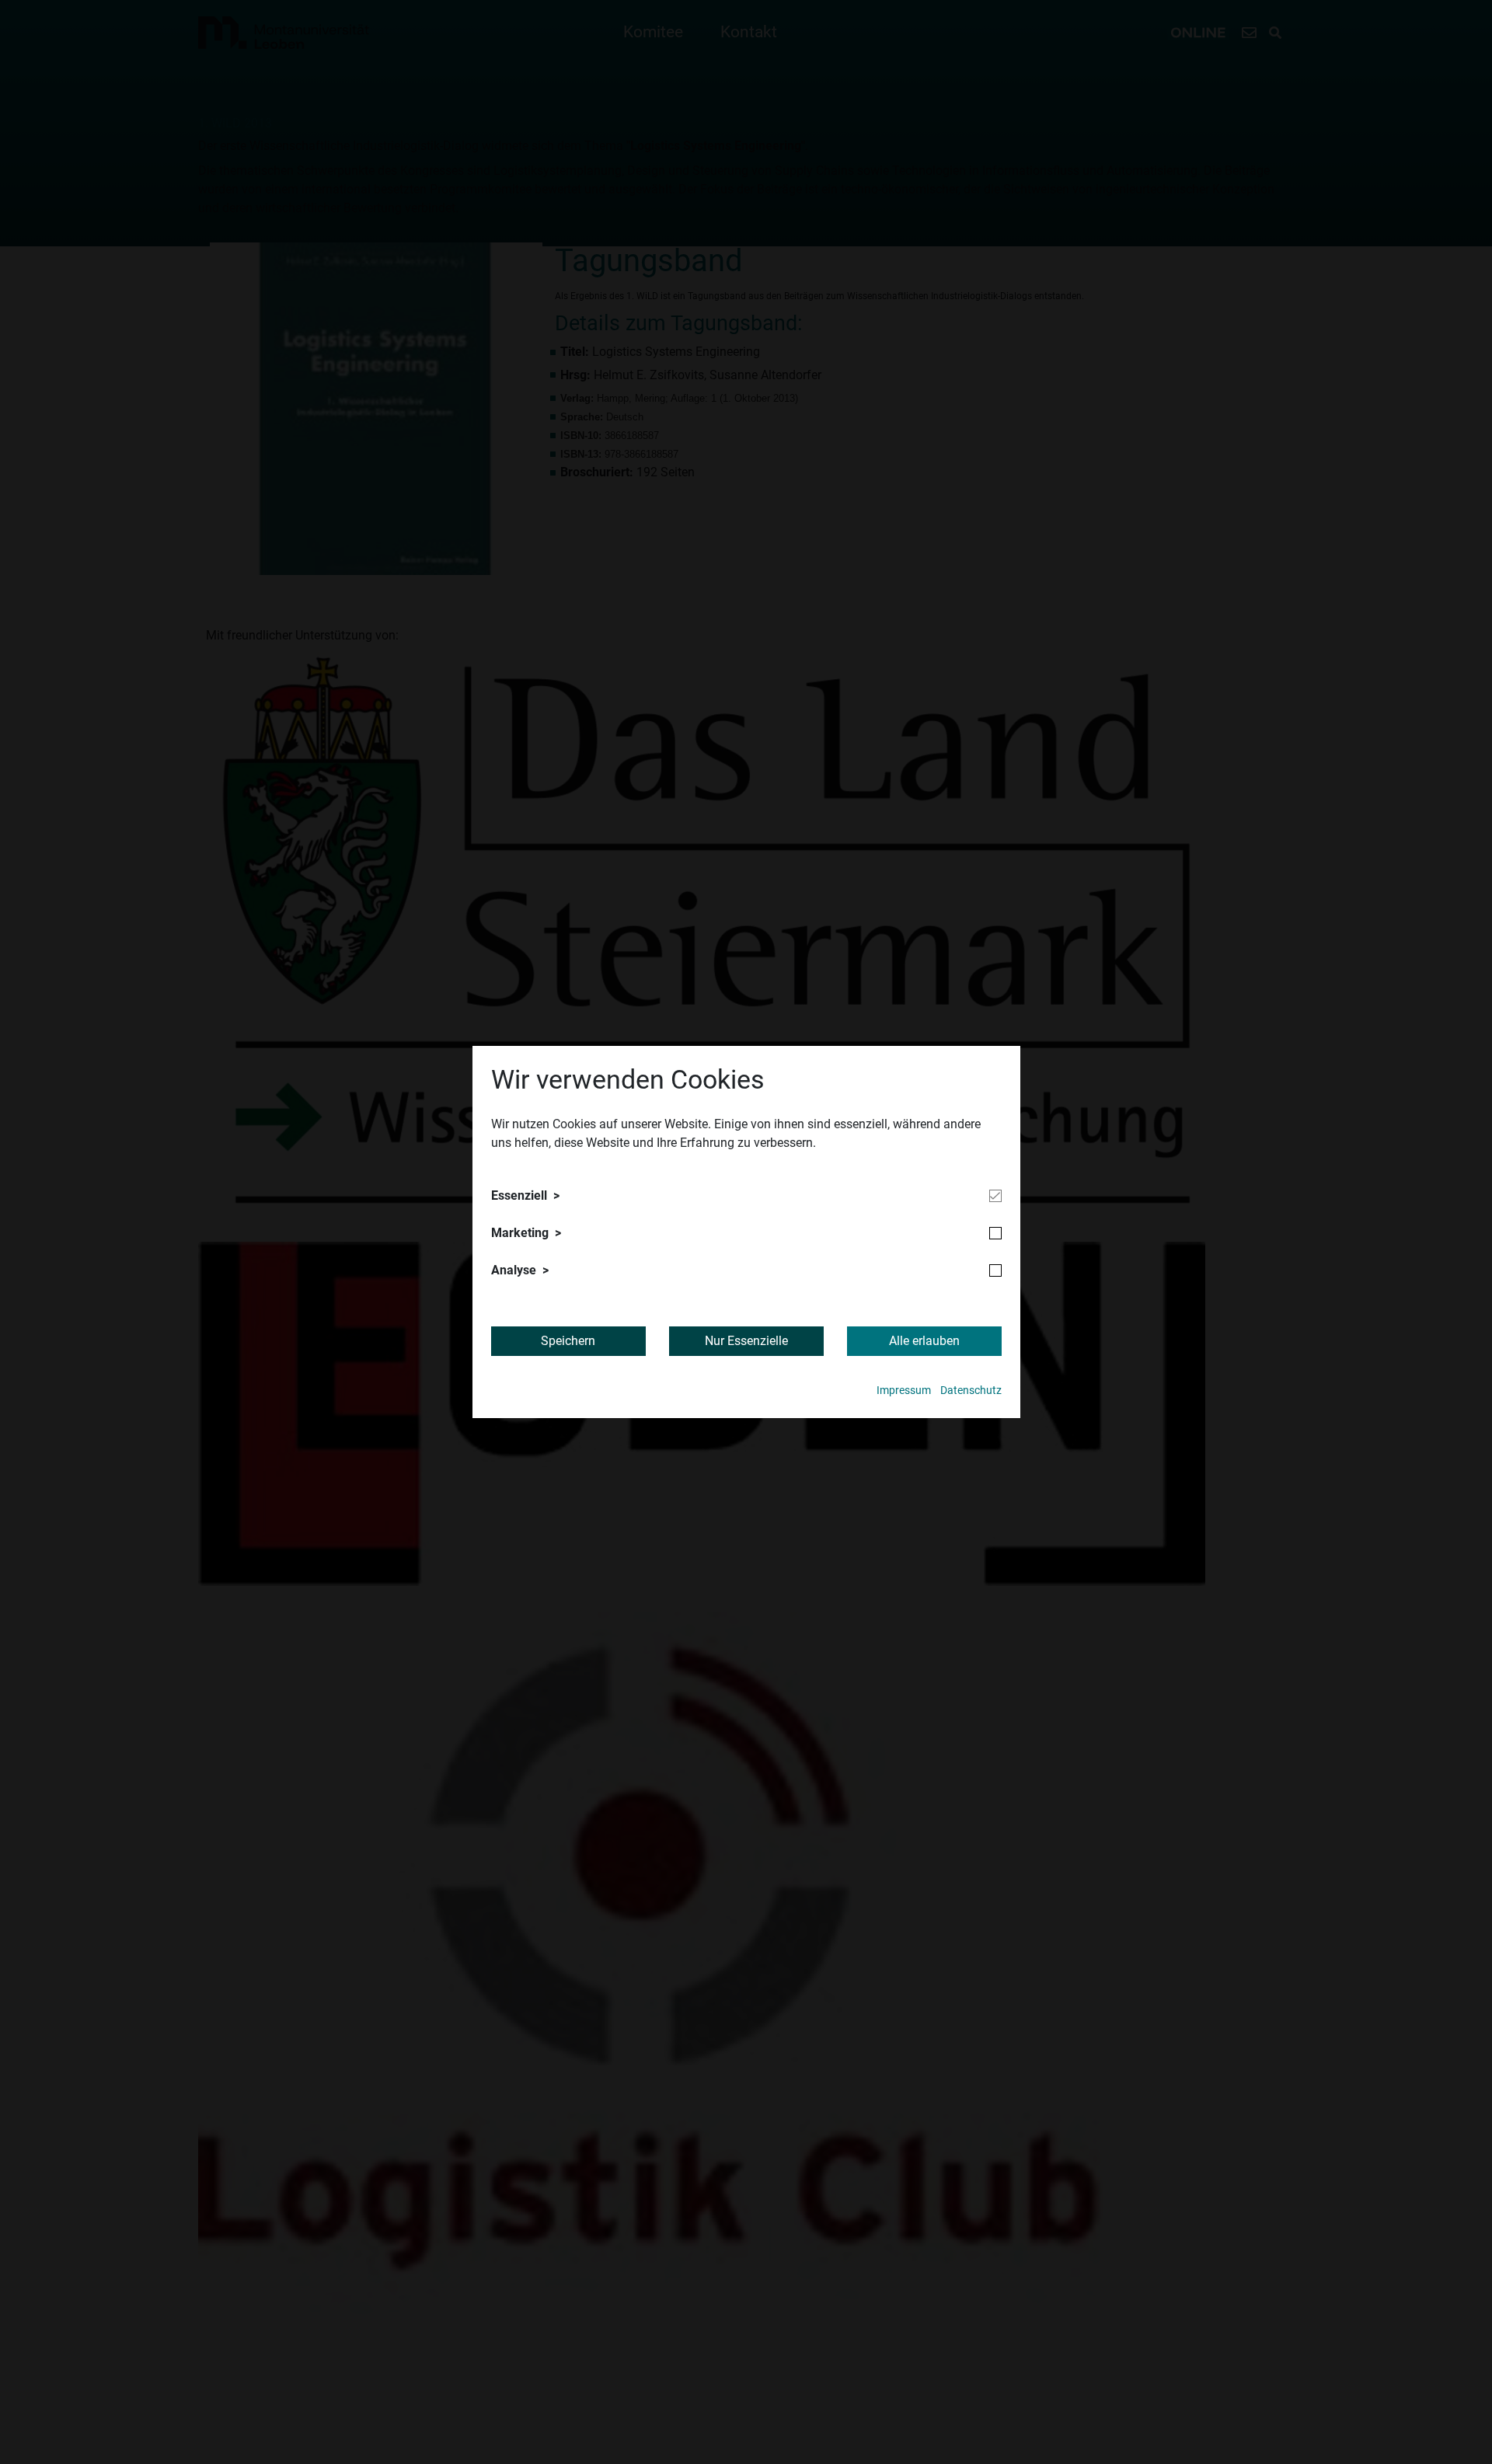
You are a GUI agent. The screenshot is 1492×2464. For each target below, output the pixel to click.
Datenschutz (971, 1391)
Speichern (568, 1341)
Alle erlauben (924, 1341)
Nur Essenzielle (746, 1341)
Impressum (904, 1391)
